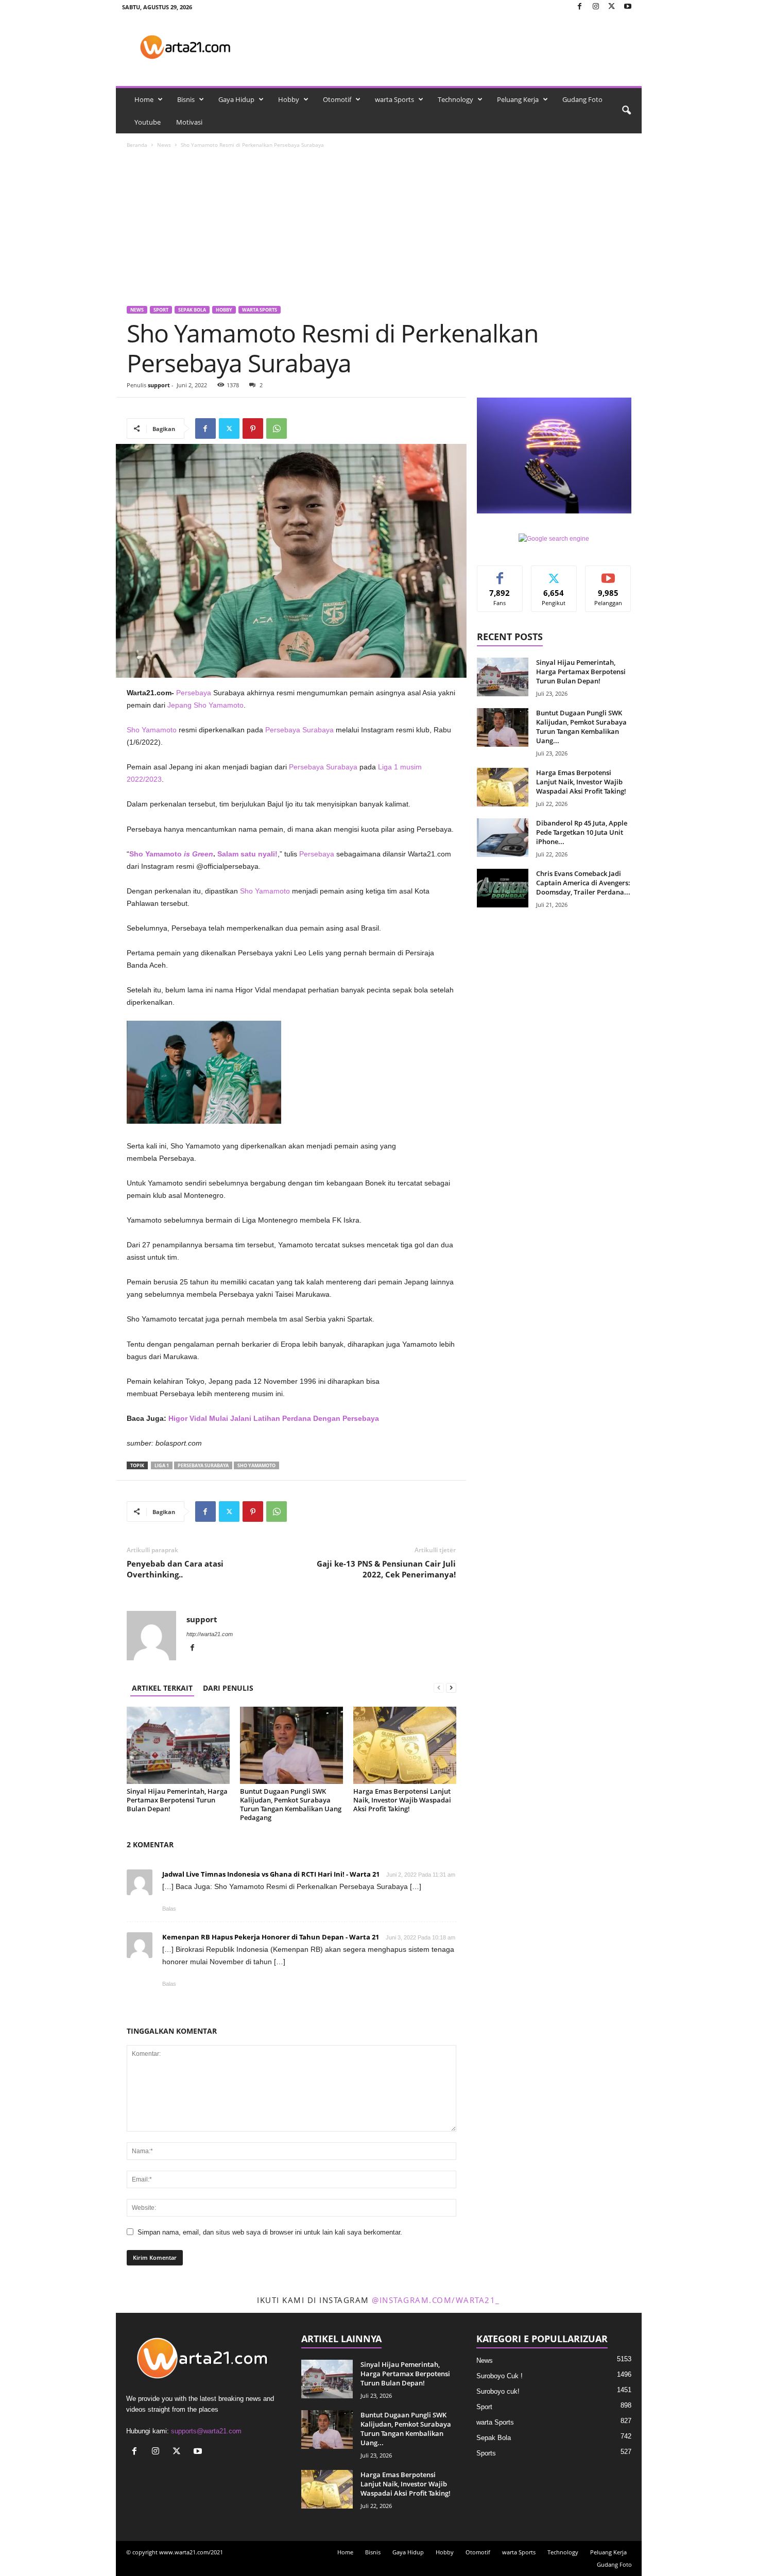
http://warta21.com (210, 1634)
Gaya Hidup (236, 99)
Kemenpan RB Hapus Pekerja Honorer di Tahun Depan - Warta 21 (271, 1937)
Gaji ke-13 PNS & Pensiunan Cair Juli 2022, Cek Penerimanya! (386, 1569)
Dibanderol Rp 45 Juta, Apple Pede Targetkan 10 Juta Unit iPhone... (582, 832)
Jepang (179, 705)
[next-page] (451, 1688)
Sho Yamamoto (219, 705)
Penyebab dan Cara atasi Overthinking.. (175, 1569)
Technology (455, 99)
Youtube (148, 122)
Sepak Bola (192, 310)
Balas (169, 1909)
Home (144, 99)
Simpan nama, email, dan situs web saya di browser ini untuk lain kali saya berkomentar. (270, 2232)
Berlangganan (608, 577)
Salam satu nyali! (247, 854)
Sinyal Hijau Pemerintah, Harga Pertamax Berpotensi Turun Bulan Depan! (177, 1800)
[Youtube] (628, 7)
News (164, 145)
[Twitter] (612, 7)
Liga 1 (162, 1465)
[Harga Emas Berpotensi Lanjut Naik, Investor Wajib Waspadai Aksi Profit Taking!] (405, 1745)
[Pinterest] (253, 428)
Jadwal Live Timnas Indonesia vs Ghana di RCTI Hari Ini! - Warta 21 (271, 1874)
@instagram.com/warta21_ (436, 2300)
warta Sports (394, 99)
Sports (486, 2453)
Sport (161, 310)
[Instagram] (596, 7)
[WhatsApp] (277, 428)
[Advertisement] (379, 229)
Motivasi (189, 122)
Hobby (289, 99)
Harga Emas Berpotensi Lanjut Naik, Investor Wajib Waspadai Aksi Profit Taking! (402, 1800)
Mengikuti (554, 573)
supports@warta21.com (206, 2431)
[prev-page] (439, 1688)
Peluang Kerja (518, 99)
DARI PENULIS (228, 1688)
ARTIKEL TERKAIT (162, 1688)
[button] (626, 111)
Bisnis (186, 99)
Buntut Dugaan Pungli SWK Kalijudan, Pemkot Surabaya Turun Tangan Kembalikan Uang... (581, 727)
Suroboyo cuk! (498, 2391)
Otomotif (337, 99)
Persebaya (317, 854)
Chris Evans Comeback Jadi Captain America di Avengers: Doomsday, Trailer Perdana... (583, 883)
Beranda (137, 145)
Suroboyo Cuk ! (500, 2376)
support (159, 385)
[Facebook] (580, 7)
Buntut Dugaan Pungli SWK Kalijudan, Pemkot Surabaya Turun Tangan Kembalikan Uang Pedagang (291, 1804)
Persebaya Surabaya (299, 730)
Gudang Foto (582, 99)
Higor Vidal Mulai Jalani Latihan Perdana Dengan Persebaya (274, 1418)
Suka (500, 573)
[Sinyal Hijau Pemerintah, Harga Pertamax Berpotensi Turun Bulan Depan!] (178, 1745)
